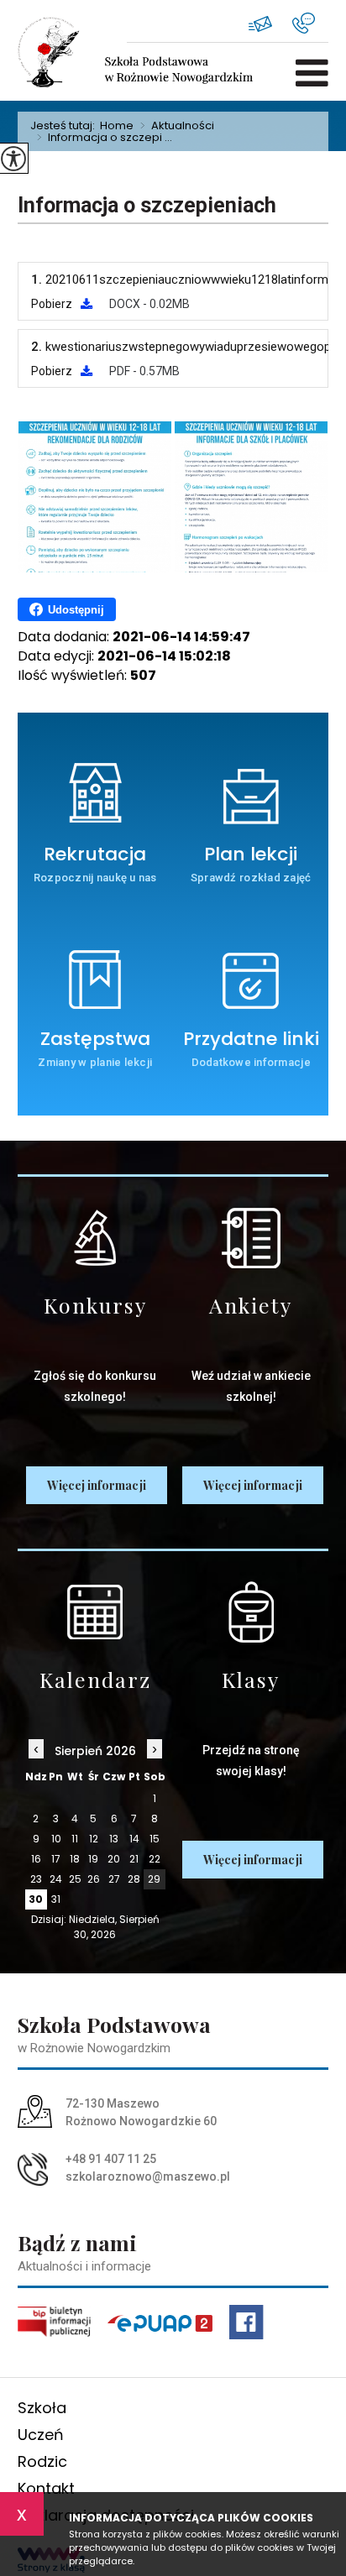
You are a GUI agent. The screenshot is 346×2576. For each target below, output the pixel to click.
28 (134, 1879)
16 (36, 1859)
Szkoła (42, 2408)
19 (93, 1859)
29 (154, 1879)
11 (75, 1839)
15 (155, 1839)
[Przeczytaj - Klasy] (251, 1612)
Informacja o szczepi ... (105, 138)
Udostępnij (76, 610)
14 (134, 1839)
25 (75, 1879)
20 (114, 1859)
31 (56, 1899)
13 (114, 1839)
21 (134, 1859)
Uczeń (41, 2435)
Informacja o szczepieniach (147, 205)
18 (75, 1859)
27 (114, 1879)
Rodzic (42, 2461)
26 (94, 1879)
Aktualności (177, 126)
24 (56, 1879)
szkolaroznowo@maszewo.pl (270, 23)
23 (36, 1879)
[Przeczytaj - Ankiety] (251, 1238)
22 (155, 1859)
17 (56, 1859)
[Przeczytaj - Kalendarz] (95, 1612)
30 (36, 1899)
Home (117, 125)
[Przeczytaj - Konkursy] (95, 1238)
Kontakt (46, 2488)
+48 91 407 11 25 (310, 23)
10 (56, 1839)
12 (94, 1839)
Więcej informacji (97, 1485)
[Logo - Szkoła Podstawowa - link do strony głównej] (72, 52)
